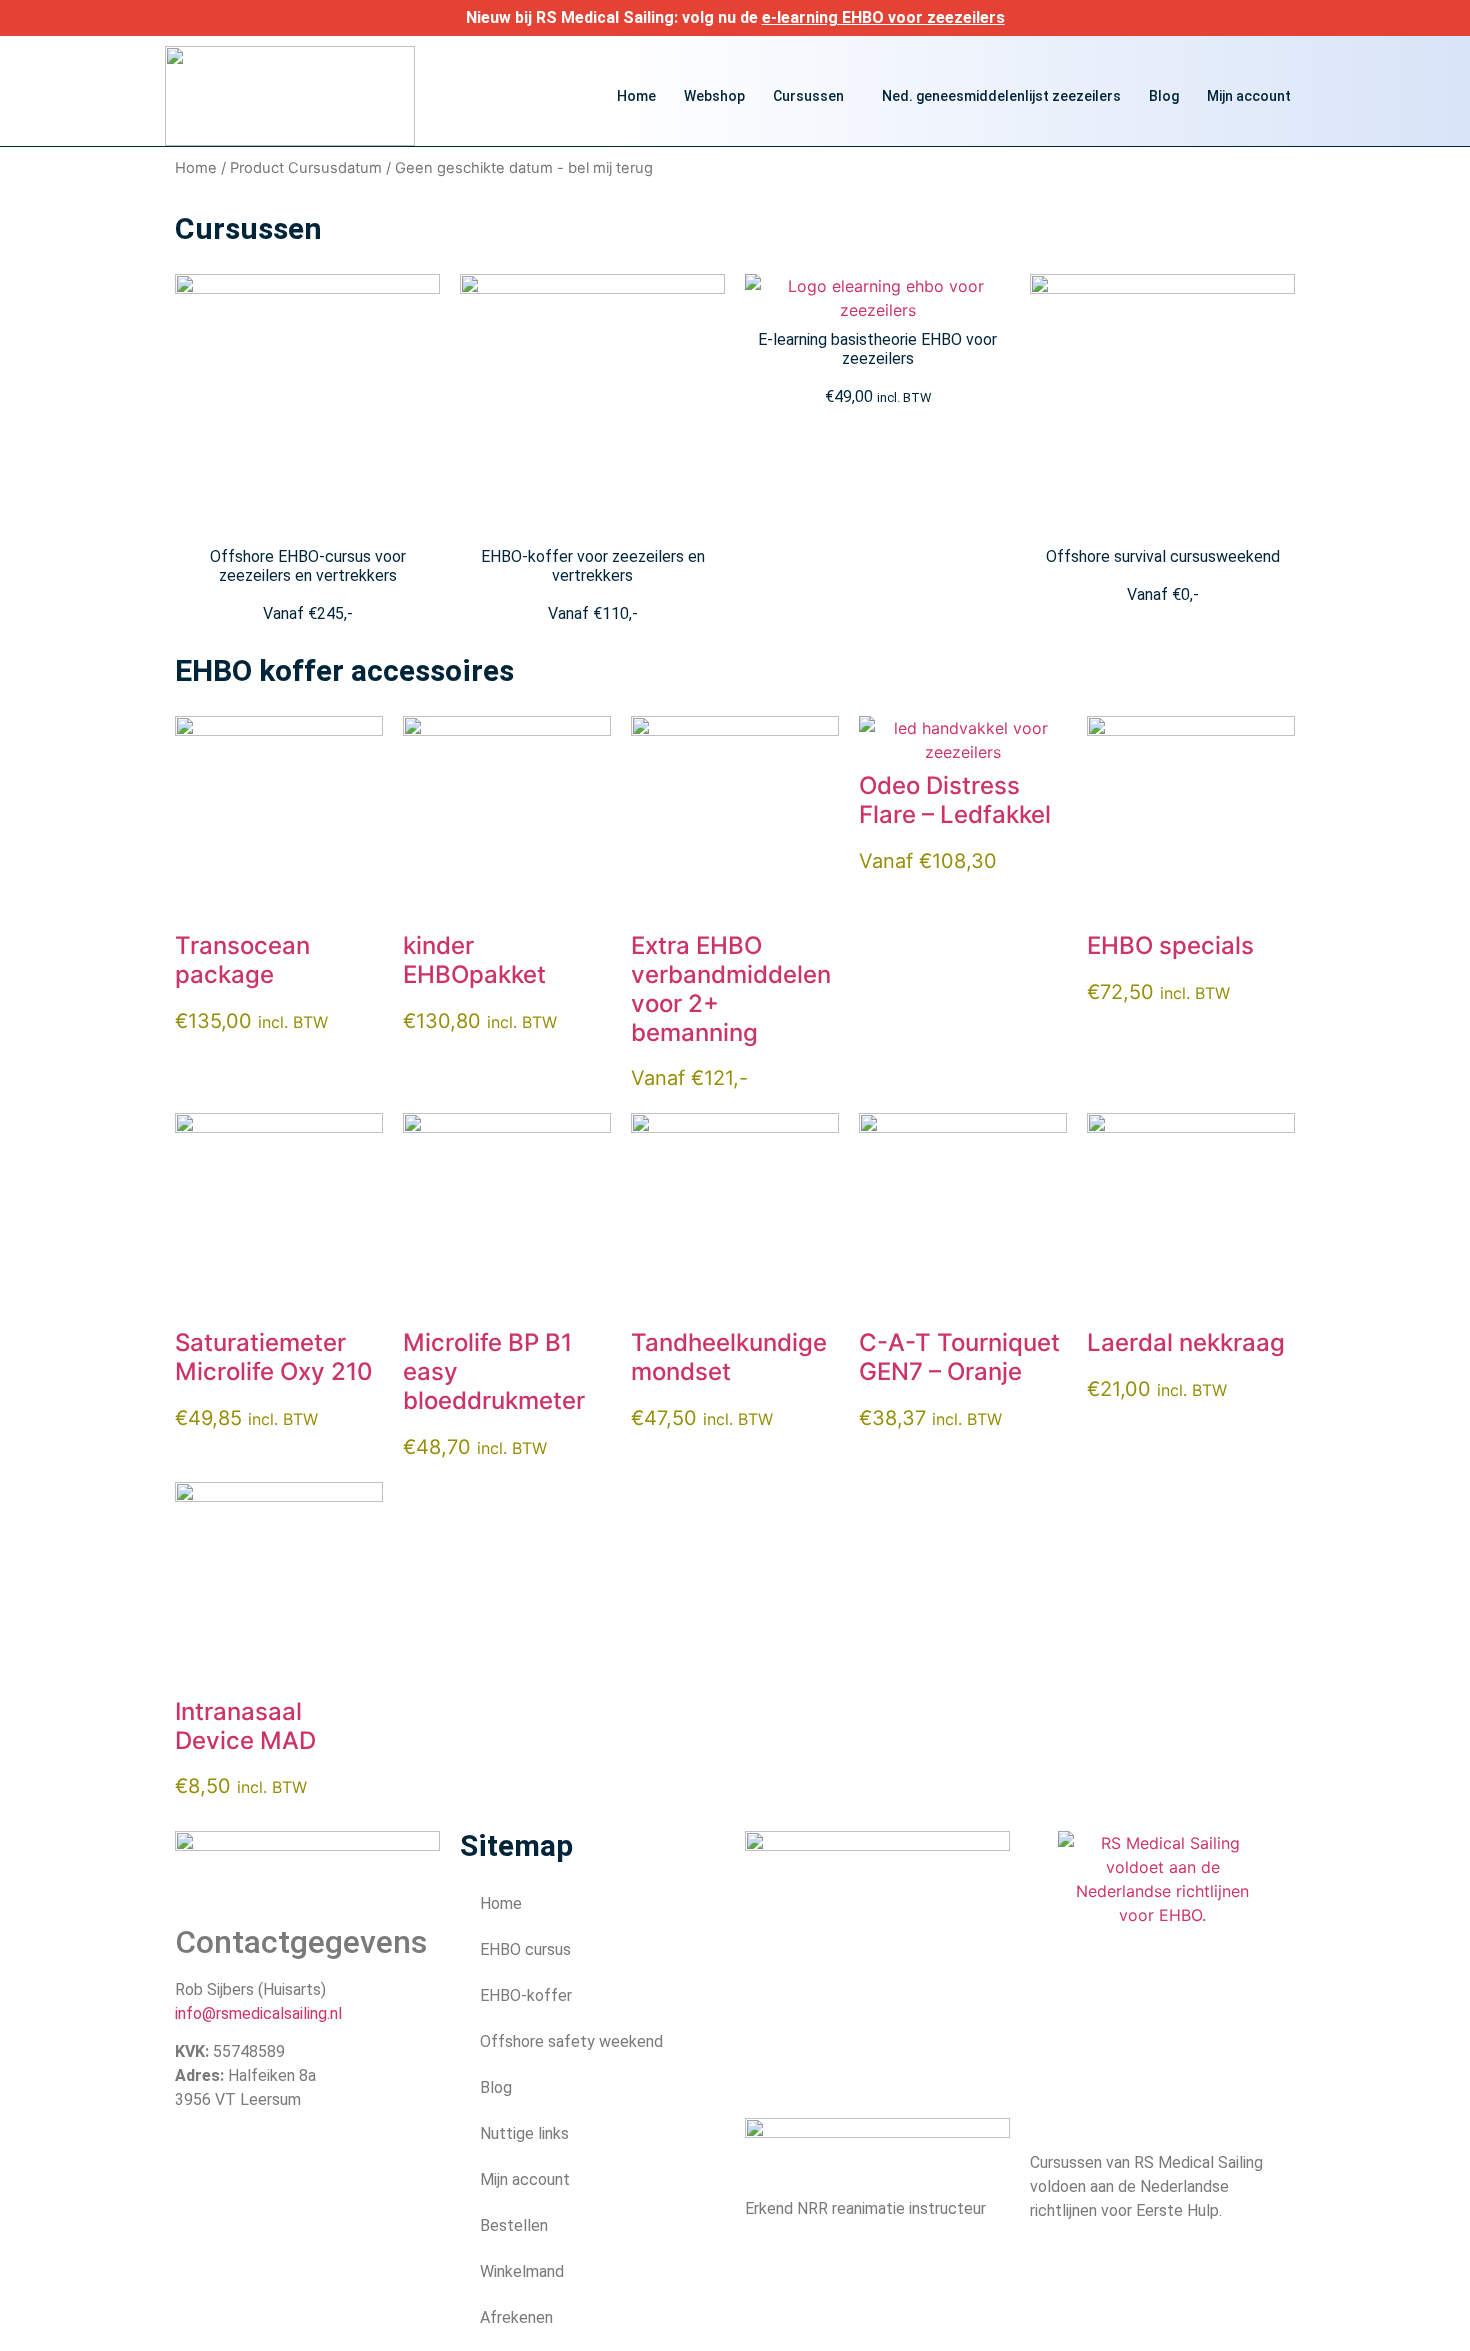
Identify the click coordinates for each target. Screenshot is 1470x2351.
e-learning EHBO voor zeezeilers (883, 17)
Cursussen (808, 96)
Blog (1164, 96)
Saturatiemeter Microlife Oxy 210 (274, 1357)
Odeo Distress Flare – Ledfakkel (955, 800)
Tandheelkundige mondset (729, 1357)
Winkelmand (522, 2271)
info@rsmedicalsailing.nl (258, 2013)
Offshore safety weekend (571, 2041)
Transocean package (242, 960)
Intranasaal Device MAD (245, 1726)
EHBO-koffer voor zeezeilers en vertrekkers (593, 566)
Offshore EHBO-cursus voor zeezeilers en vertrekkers (308, 566)
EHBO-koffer (526, 1995)
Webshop (714, 96)
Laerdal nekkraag (1186, 1342)
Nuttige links (524, 2133)
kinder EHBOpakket (474, 960)
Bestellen (514, 2225)
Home (636, 96)
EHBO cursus (525, 1949)
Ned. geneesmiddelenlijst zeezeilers (1001, 96)
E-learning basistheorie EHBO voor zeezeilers (877, 349)
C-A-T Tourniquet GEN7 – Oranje (959, 1357)
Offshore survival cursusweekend (1163, 556)
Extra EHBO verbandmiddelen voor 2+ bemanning (731, 988)
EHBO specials (1170, 945)
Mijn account (1249, 96)
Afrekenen (516, 2317)
